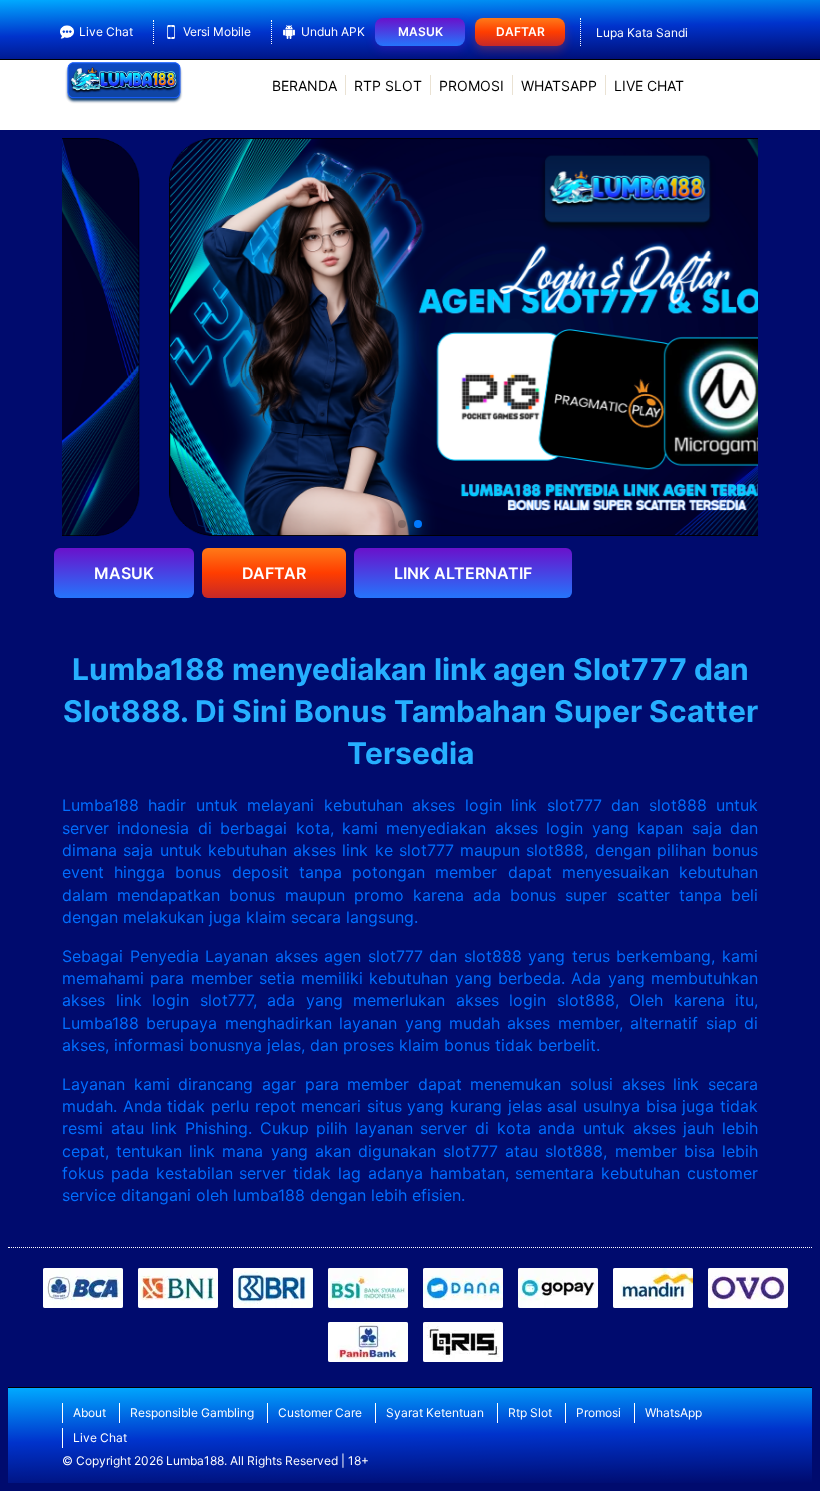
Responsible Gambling (192, 1412)
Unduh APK (333, 31)
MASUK (124, 573)
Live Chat (106, 31)
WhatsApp (559, 85)
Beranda (304, 85)
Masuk (420, 31)
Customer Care (320, 1412)
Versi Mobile (217, 31)
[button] (402, 524)
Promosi (471, 85)
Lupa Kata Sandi (642, 32)
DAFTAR (274, 573)
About (89, 1412)
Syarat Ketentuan (435, 1412)
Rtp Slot (388, 85)
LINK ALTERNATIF (463, 573)
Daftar (520, 31)
